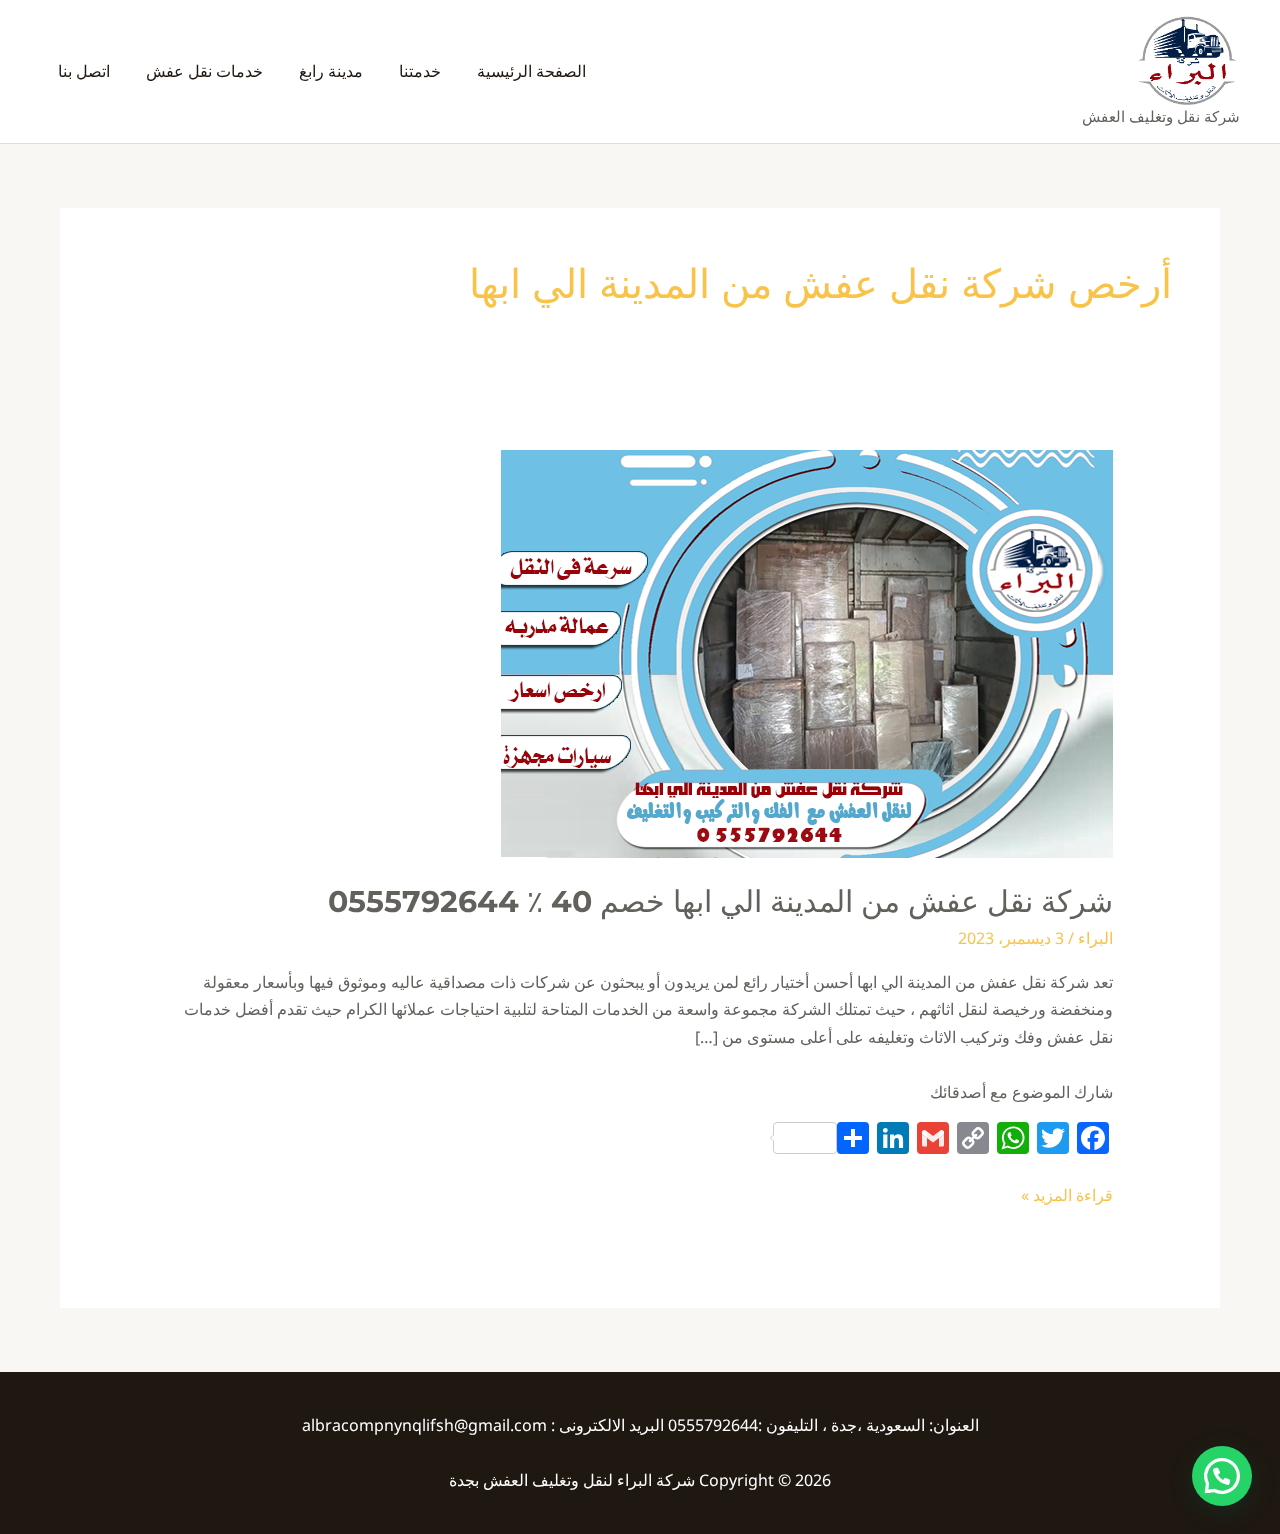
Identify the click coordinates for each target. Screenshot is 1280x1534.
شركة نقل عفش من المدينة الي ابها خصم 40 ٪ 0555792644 (720, 901)
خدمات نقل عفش (204, 71)
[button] (1222, 1476)
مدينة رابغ (331, 71)
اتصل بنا (84, 71)
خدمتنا (420, 71)
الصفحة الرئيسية (531, 71)
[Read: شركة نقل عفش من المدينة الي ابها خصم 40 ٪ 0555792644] (807, 652)
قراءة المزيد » (1067, 1194)
